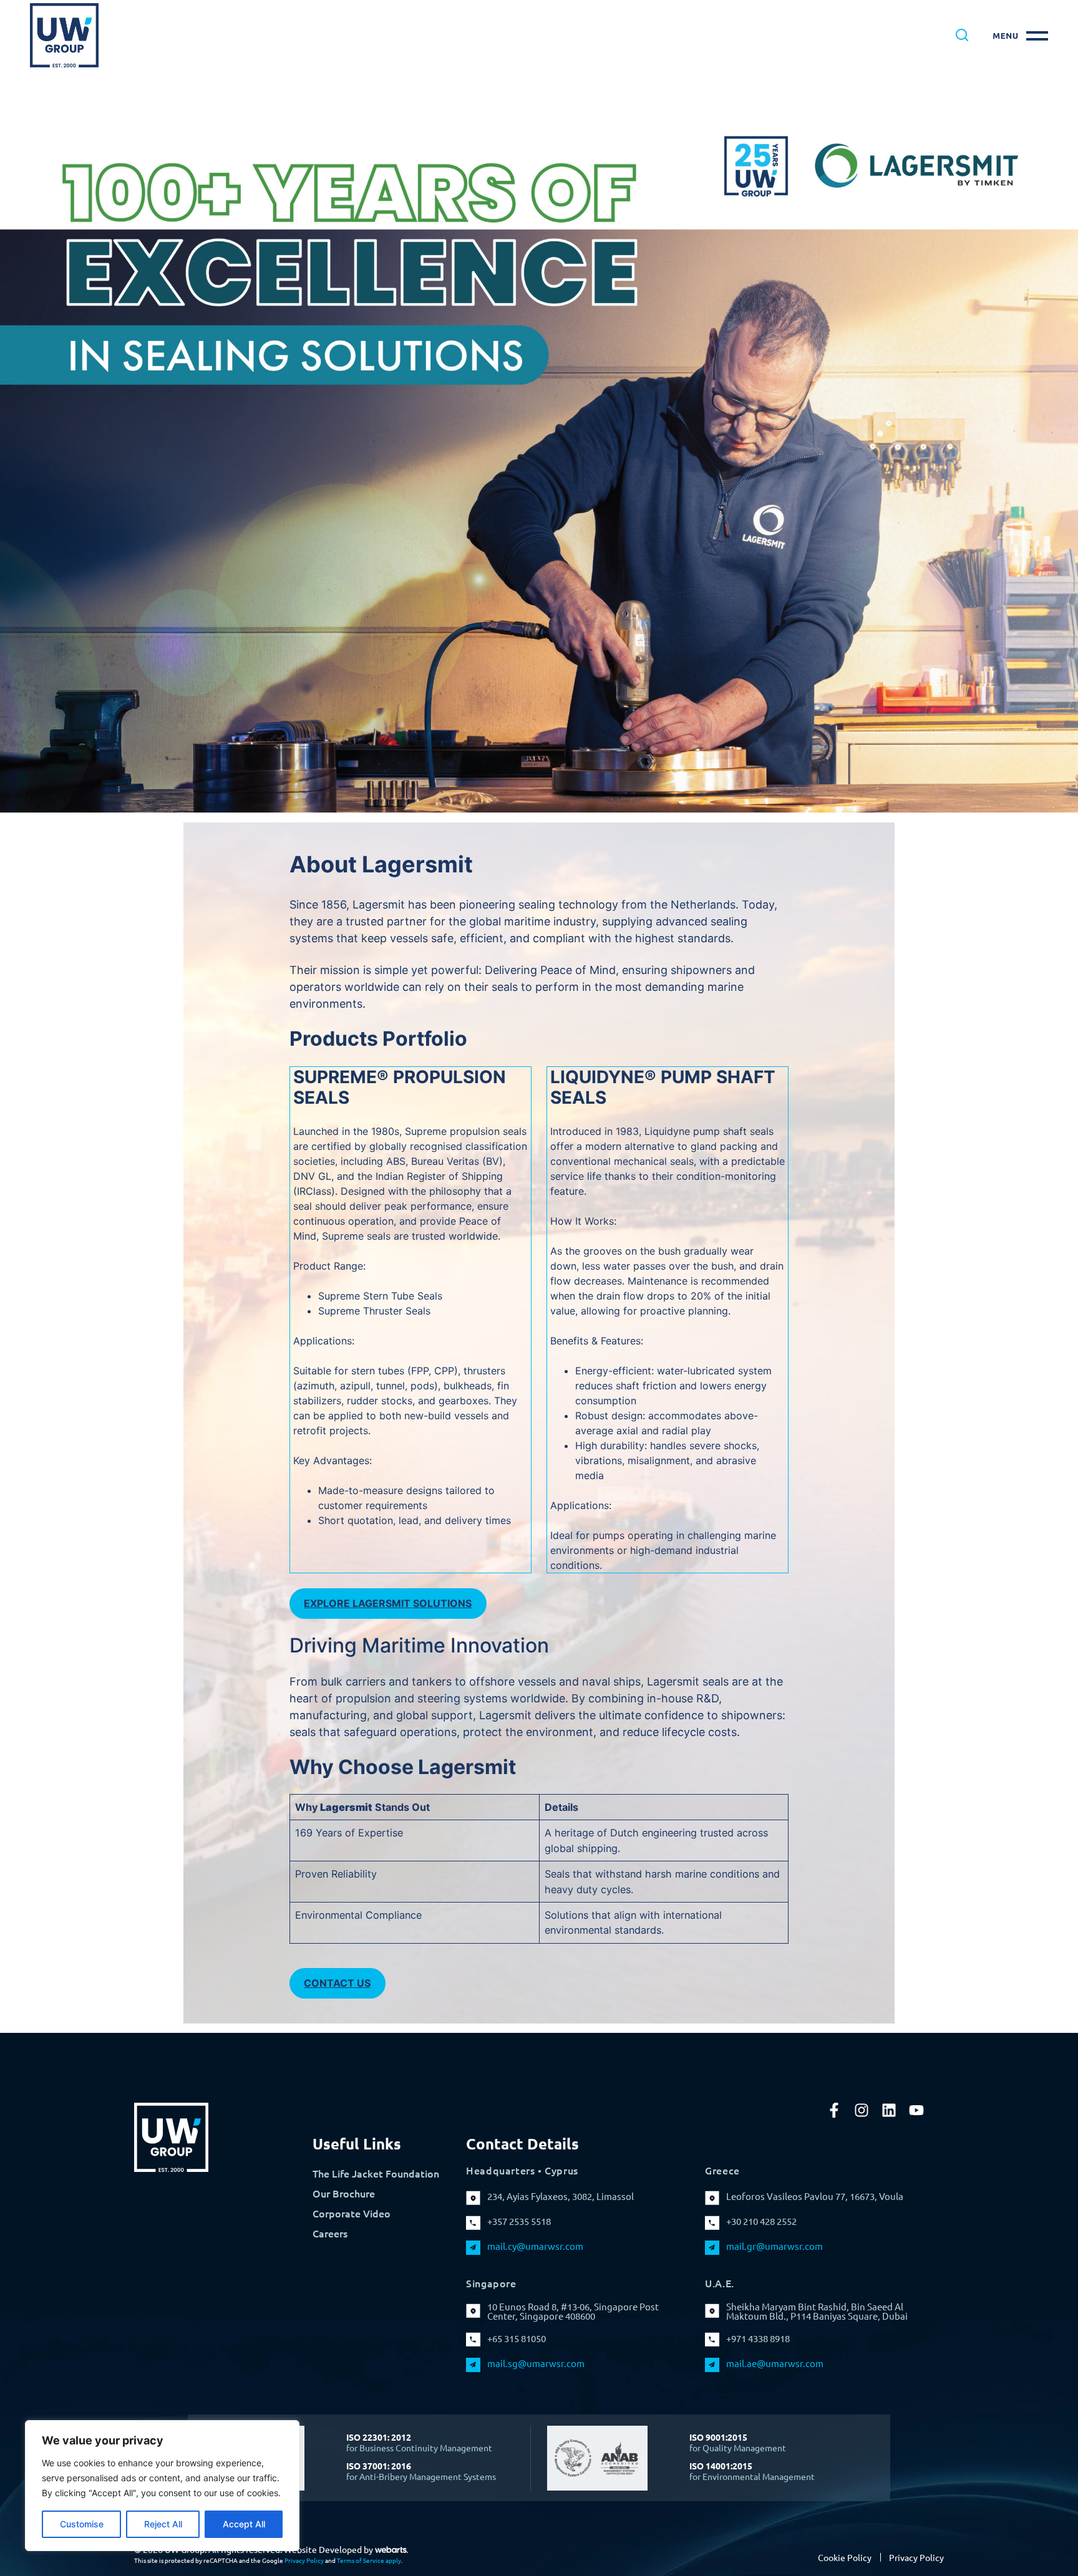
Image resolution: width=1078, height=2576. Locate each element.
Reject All (163, 2524)
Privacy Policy (304, 2560)
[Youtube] (916, 2110)
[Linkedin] (889, 2110)
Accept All (244, 2524)
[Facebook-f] (834, 2110)
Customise (82, 2524)
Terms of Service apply (369, 2560)
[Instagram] (862, 2110)
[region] (162, 2486)
